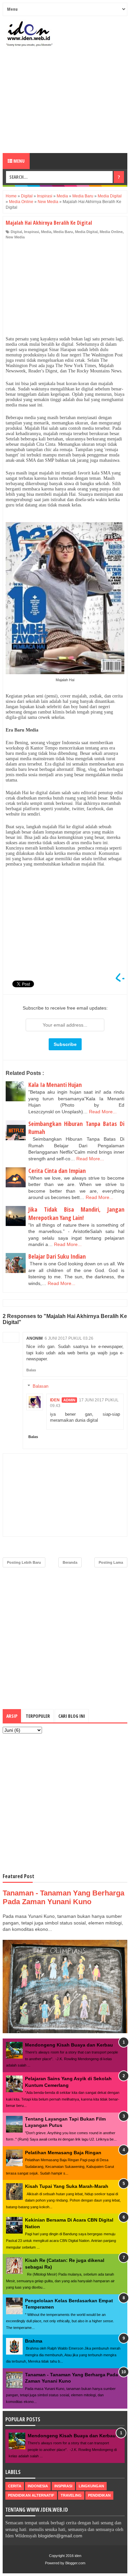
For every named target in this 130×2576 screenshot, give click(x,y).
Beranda (70, 1562)
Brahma (34, 2341)
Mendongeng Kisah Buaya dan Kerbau (69, 2045)
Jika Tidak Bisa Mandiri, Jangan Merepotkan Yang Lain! (76, 1213)
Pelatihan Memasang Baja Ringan (63, 2153)
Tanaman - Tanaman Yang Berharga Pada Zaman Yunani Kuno (63, 1897)
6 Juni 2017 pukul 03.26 (69, 1338)
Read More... (103, 1112)
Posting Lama (111, 1562)
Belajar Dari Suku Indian (57, 1256)
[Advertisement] (65, 103)
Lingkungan (91, 2486)
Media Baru (63, 232)
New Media (15, 237)
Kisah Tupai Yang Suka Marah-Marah (67, 2186)
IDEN (55, 1400)
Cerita (15, 2486)
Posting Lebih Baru (24, 1562)
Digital (16, 232)
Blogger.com (75, 2563)
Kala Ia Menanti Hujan (55, 1085)
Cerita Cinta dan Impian (57, 1171)
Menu (18, 161)
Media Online (111, 232)
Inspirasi (31, 232)
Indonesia (38, 2486)
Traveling (71, 2495)
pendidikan (99, 2495)
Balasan (40, 1386)
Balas (31, 1370)
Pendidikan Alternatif (31, 2495)
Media (46, 232)
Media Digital (86, 232)
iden (78, 2556)
